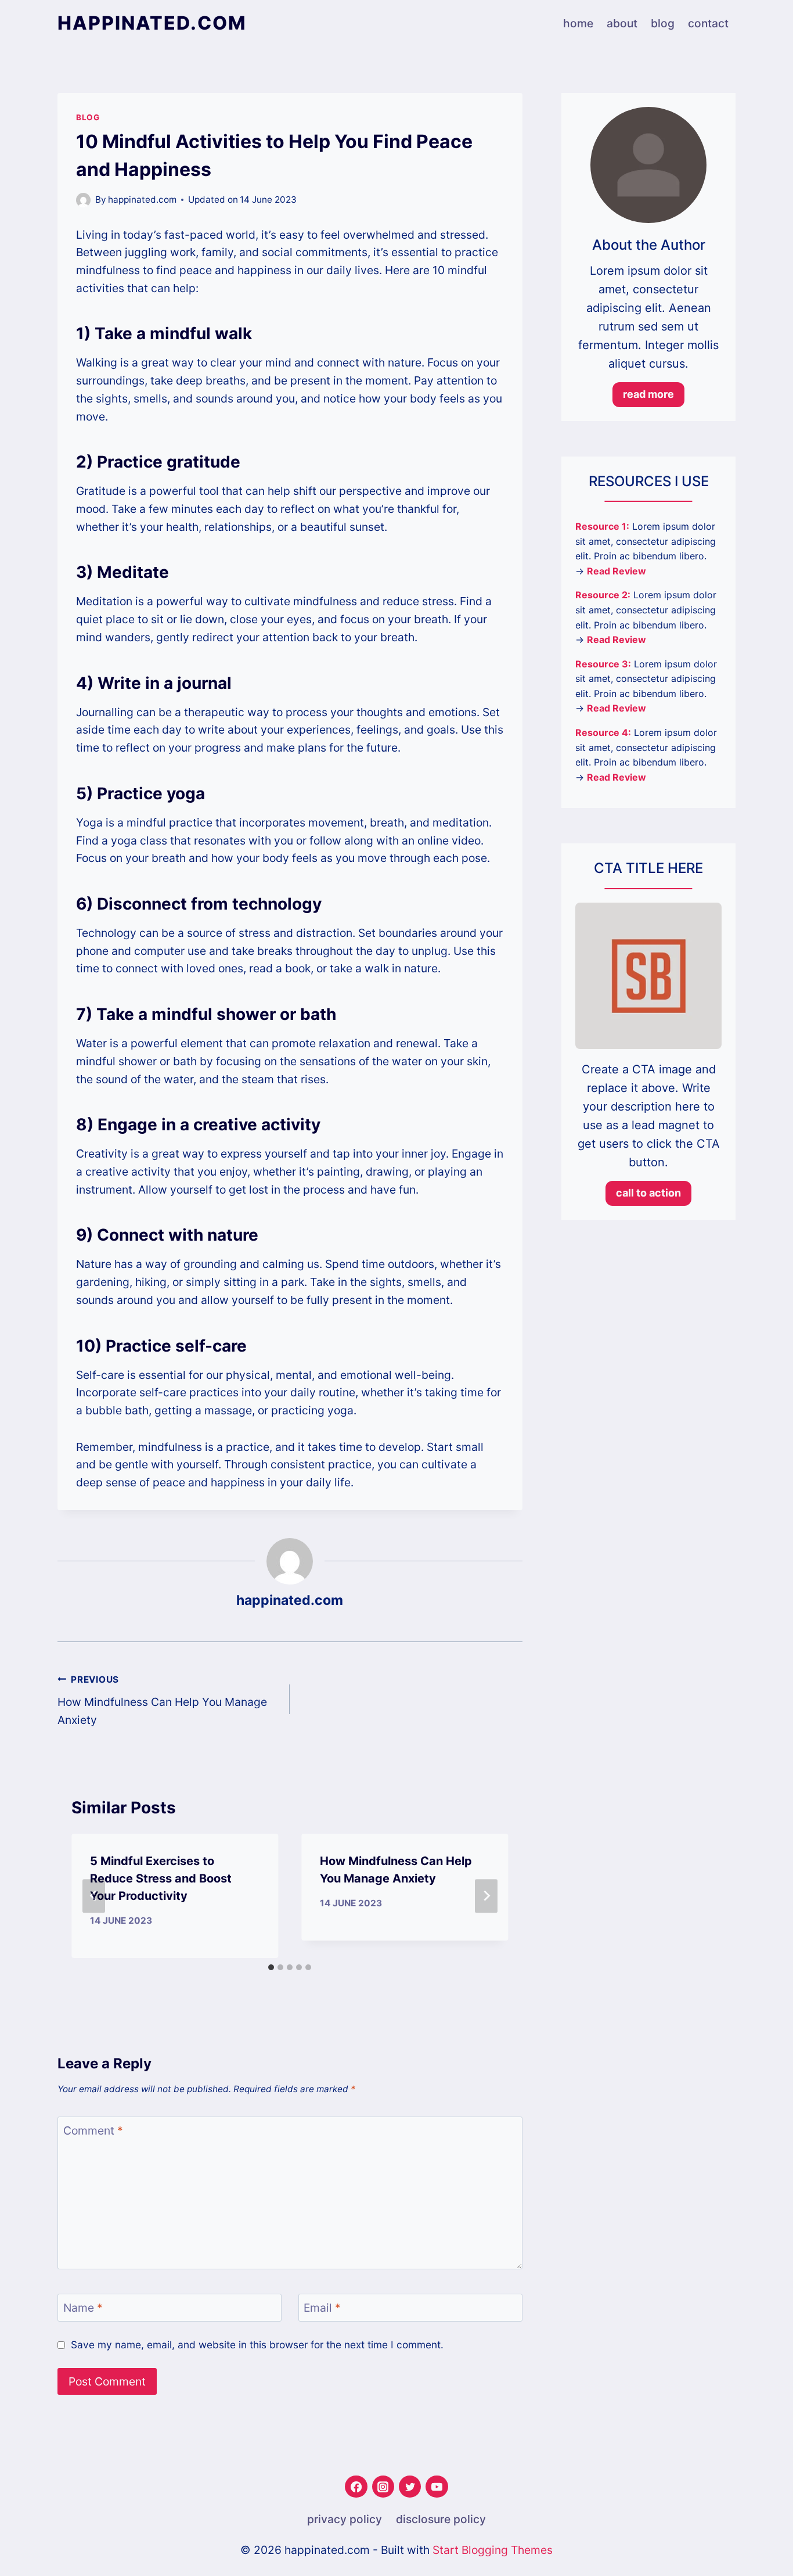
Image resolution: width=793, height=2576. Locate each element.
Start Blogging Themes (493, 2550)
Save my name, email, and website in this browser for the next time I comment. (257, 2345)
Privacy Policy (345, 2519)
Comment (93, 2131)
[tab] (271, 1967)
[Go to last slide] (93, 1896)
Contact (708, 23)
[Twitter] (410, 2487)
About (622, 23)
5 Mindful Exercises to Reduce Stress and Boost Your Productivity (161, 1878)
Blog (663, 23)
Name (83, 2308)
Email (322, 2308)
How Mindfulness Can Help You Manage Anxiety (162, 1700)
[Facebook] (356, 2487)
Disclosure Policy (441, 2519)
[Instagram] (383, 2487)
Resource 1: (602, 526)
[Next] (486, 1896)
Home (578, 23)
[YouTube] (437, 2487)
